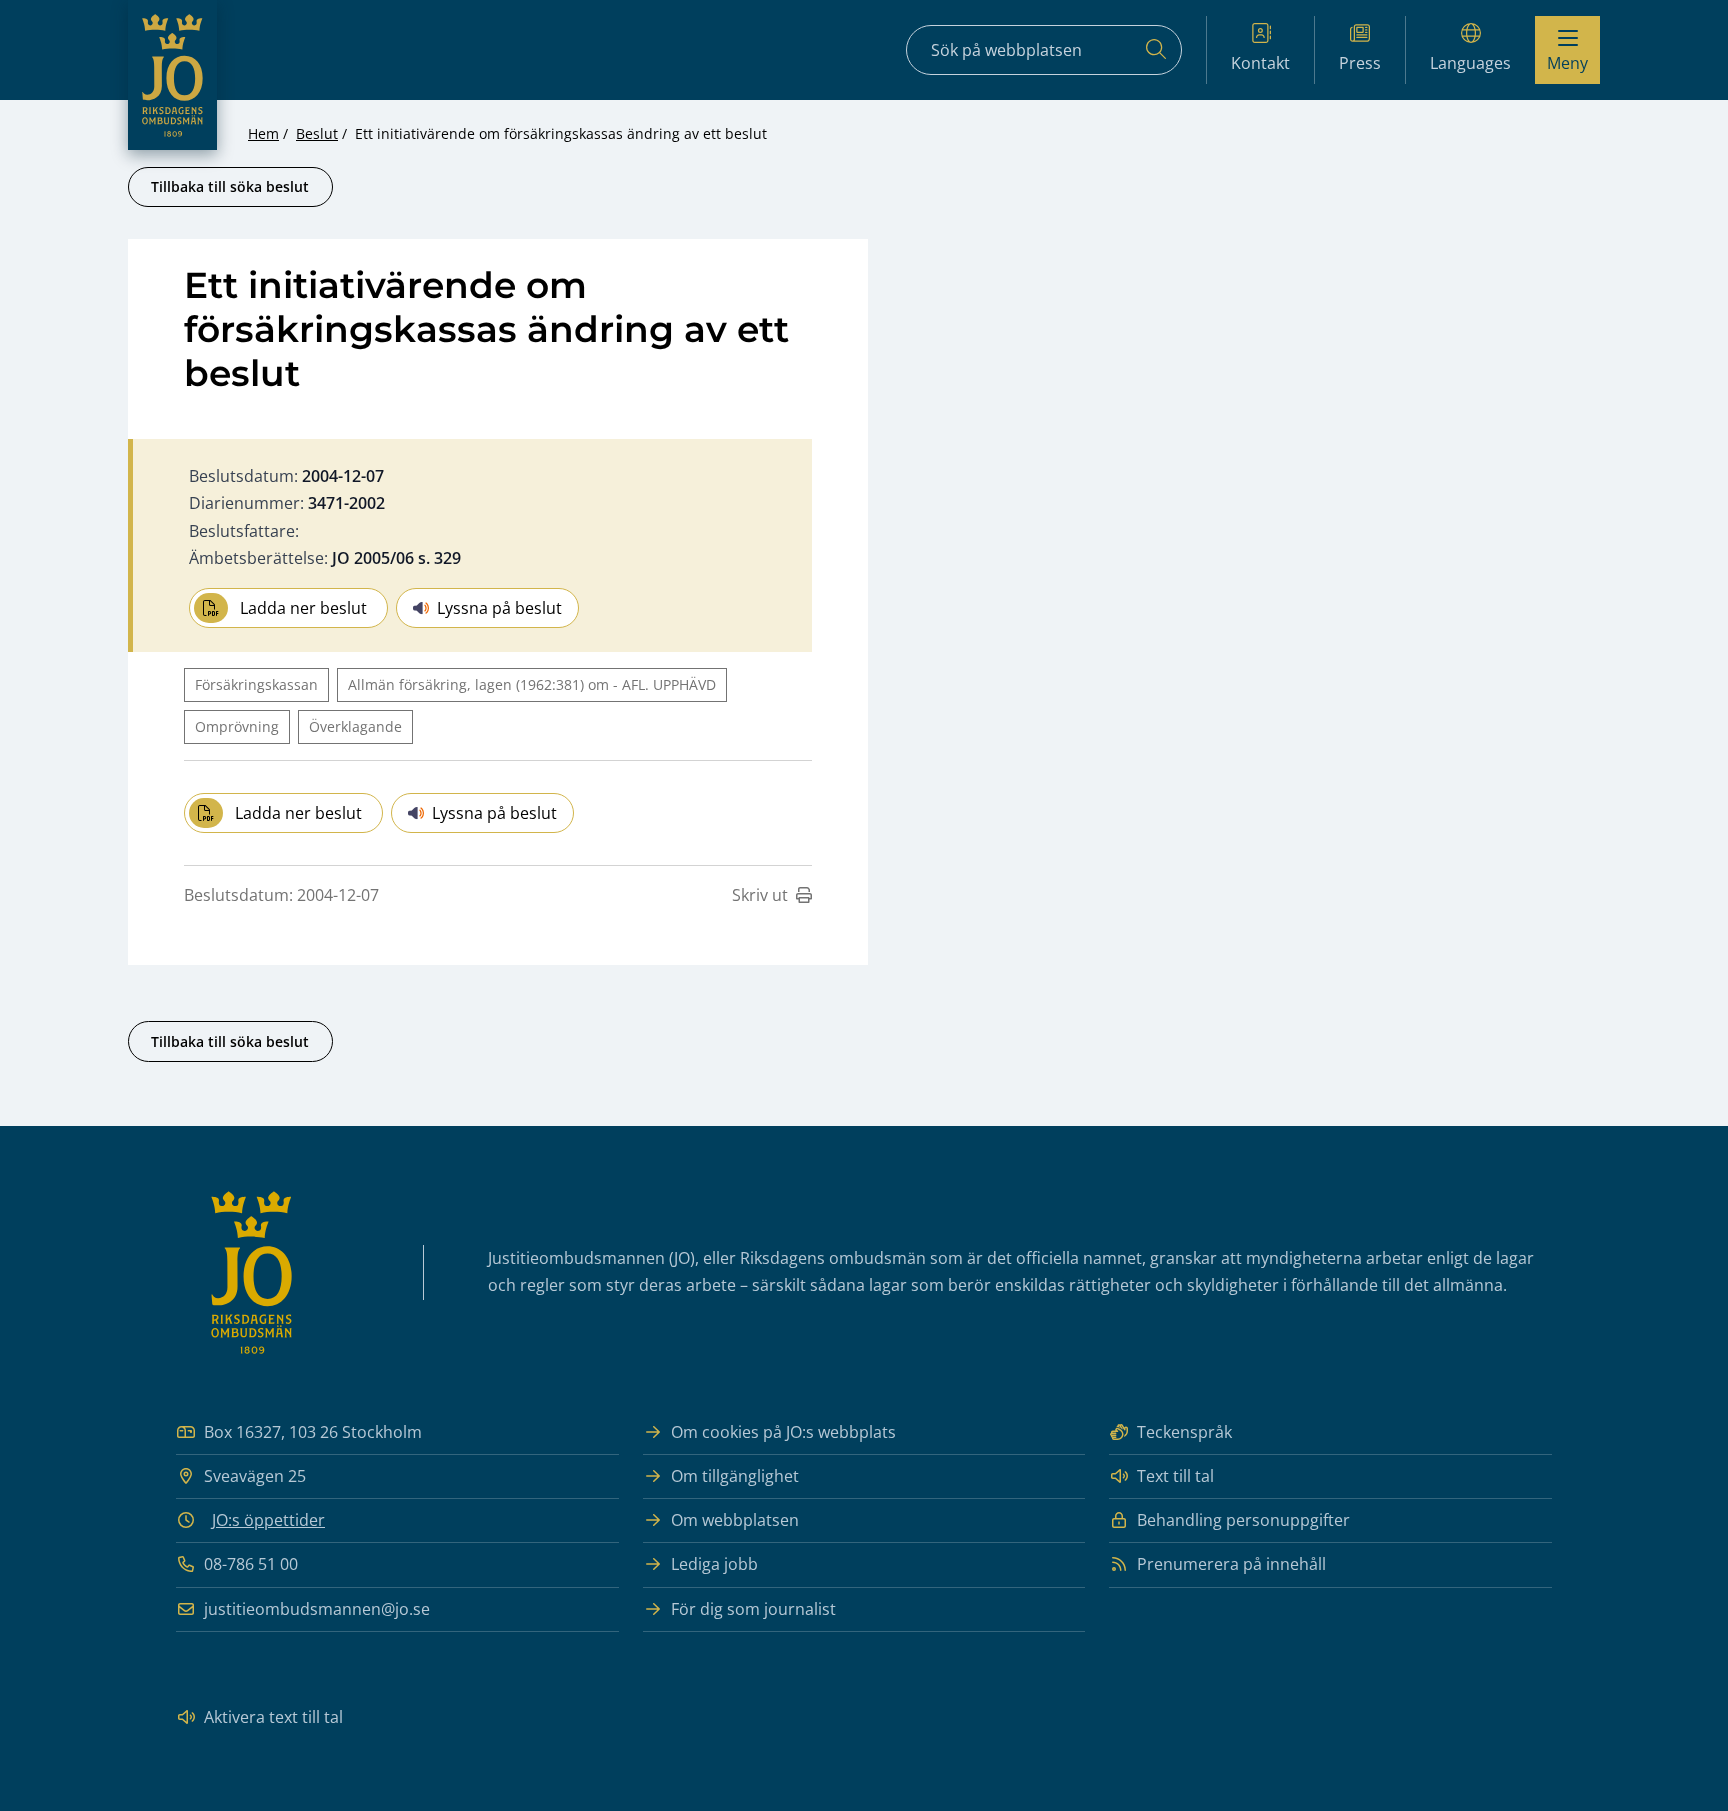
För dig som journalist (753, 1609)
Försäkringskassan (256, 684)
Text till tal (1175, 1476)
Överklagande (355, 726)
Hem (263, 133)
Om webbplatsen (735, 1520)
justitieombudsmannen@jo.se (317, 1609)
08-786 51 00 (251, 1564)
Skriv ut (760, 895)
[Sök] (1156, 50)
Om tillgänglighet (735, 1476)
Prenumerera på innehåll (1231, 1564)
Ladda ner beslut (303, 608)
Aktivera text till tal (273, 1717)
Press (1360, 63)
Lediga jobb (714, 1564)
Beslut (317, 133)
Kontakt (1260, 63)
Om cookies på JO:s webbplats (783, 1432)
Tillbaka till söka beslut (230, 186)
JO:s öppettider (268, 1520)
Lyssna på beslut (499, 608)
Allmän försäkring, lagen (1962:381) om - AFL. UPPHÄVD (532, 684)
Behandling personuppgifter (1243, 1520)
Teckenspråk (1184, 1432)
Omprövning (237, 726)
